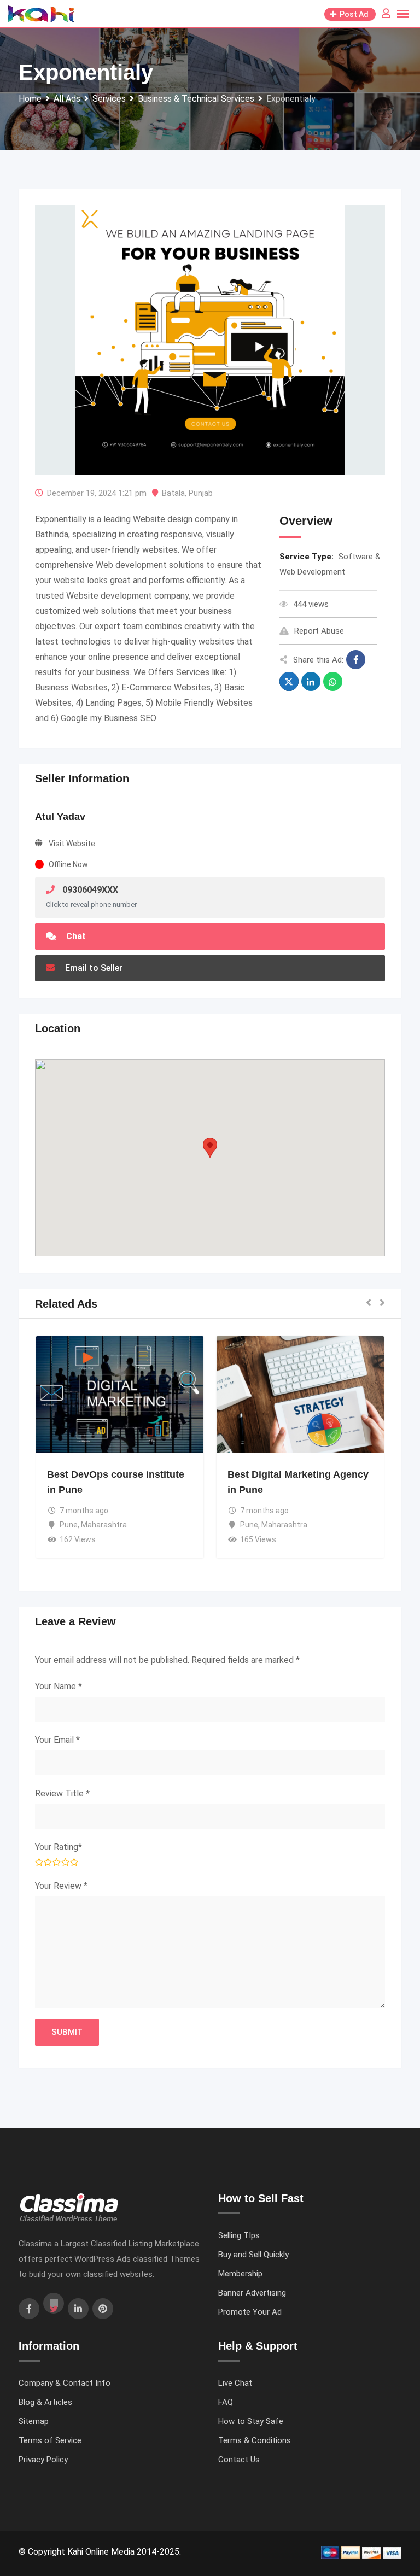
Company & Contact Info (65, 2383)
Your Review (61, 1886)
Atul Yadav (60, 817)
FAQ (226, 2402)
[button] (210, 1148)
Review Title (62, 1793)
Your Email (57, 1740)
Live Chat (235, 2383)
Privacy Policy (43, 2460)
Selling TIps (239, 2235)
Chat (75, 936)
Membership (240, 2274)
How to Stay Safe (251, 2421)
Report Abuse (319, 631)
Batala (173, 493)
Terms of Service (50, 2440)
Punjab (201, 493)
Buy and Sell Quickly (253, 2255)
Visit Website (72, 844)
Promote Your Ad (250, 2312)
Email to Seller (93, 968)
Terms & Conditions (255, 2440)
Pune (69, 1525)
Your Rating (59, 1847)
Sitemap (34, 2421)
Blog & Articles (45, 2402)
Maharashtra (104, 1525)
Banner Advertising (252, 2293)
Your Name (59, 1686)
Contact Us (239, 2460)
